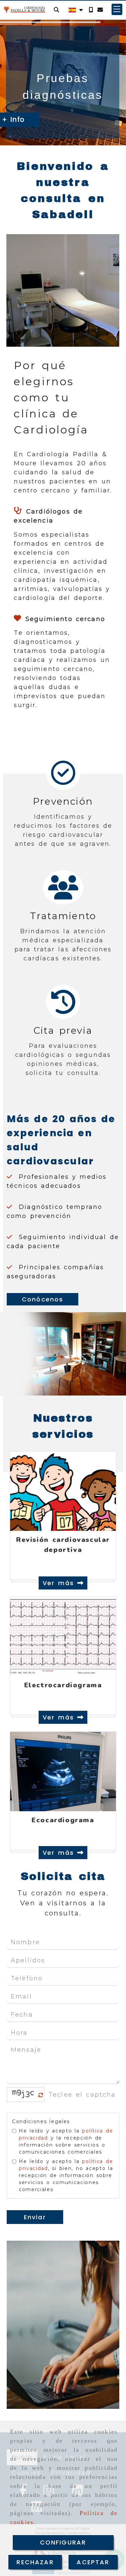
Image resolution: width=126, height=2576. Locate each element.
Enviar (35, 2217)
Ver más (60, 1583)
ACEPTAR (93, 2562)
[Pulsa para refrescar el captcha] (41, 2095)
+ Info (39, 119)
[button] (117, 9)
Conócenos (43, 1299)
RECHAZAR (35, 2562)
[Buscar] (56, 10)
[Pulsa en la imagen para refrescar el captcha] (24, 2095)
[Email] (100, 10)
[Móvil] (91, 10)
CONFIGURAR (63, 2542)
